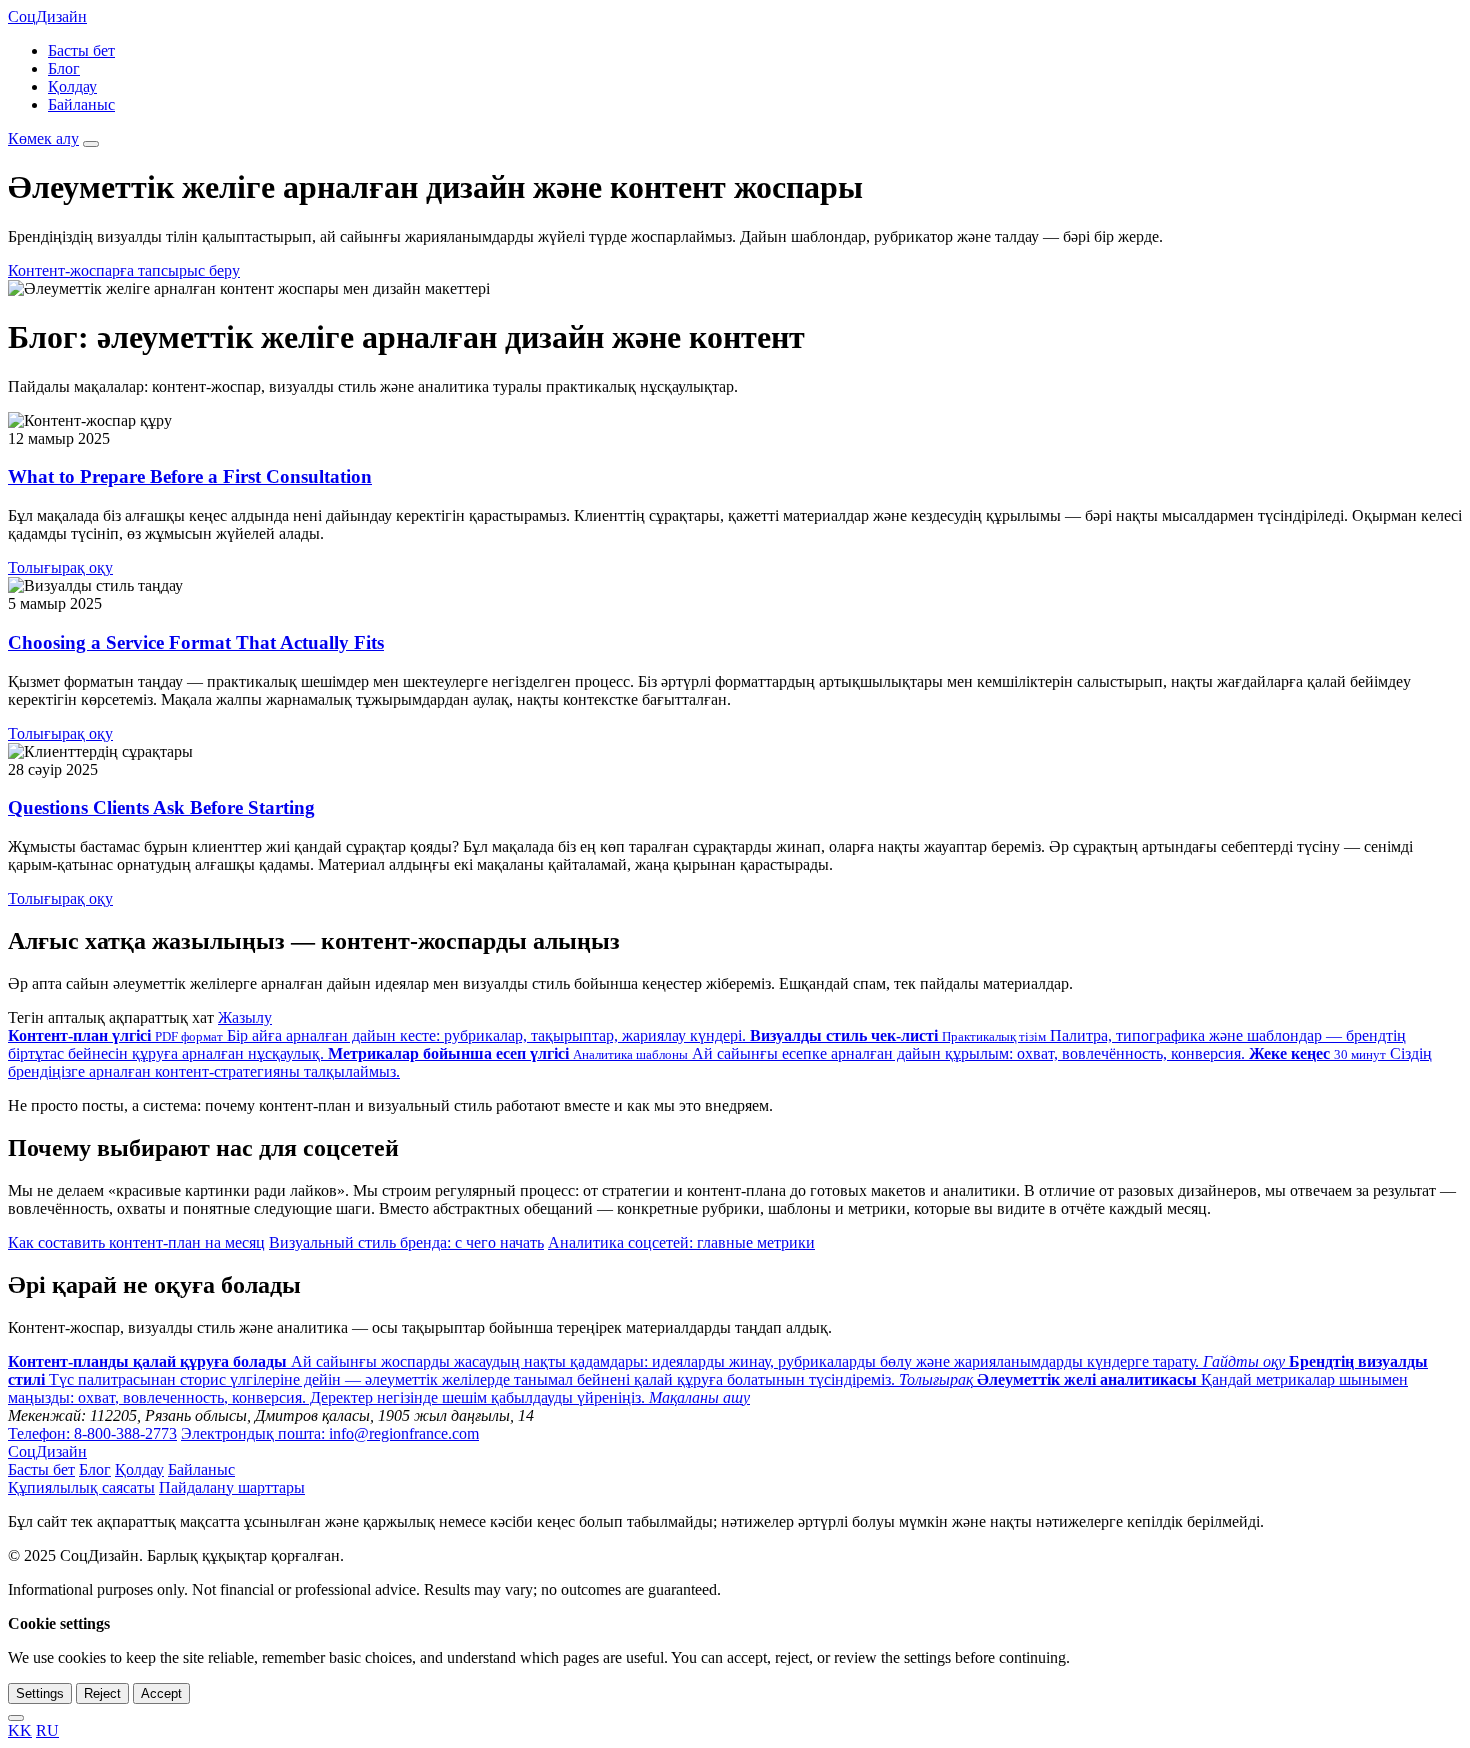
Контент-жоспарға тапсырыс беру (124, 270)
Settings (40, 1693)
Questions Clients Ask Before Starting (161, 807)
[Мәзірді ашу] (91, 144)
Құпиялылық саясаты (81, 1487)
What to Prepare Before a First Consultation (190, 476)
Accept (161, 1693)
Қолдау (72, 86)
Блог (64, 68)
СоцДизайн (47, 16)
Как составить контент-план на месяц (136, 1242)
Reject (102, 1693)
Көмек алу (43, 138)
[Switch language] (16, 1718)
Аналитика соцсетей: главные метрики (681, 1242)
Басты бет (81, 50)
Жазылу (245, 1017)
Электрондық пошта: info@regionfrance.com (330, 1433)
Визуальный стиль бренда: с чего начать (406, 1242)
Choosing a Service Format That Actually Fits (196, 642)
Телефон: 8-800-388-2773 (92, 1433)
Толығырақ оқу (60, 567)
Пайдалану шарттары (232, 1487)
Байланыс (81, 104)
